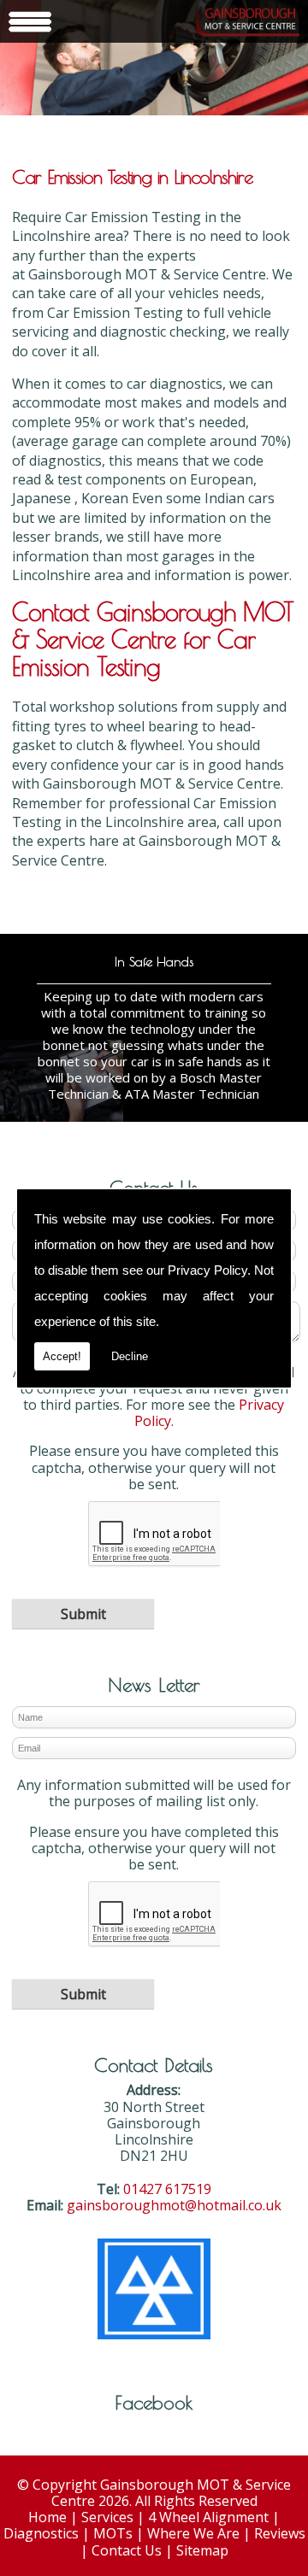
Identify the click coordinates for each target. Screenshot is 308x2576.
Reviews (280, 2533)
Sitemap (202, 2550)
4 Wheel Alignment (208, 2517)
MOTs (113, 2533)
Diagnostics (41, 2533)
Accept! (62, 1356)
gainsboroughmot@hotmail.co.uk (174, 2205)
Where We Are (193, 2533)
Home (47, 2517)
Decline (130, 1356)
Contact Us (127, 2550)
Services (107, 2517)
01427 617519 (167, 2189)
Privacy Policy (207, 1270)
